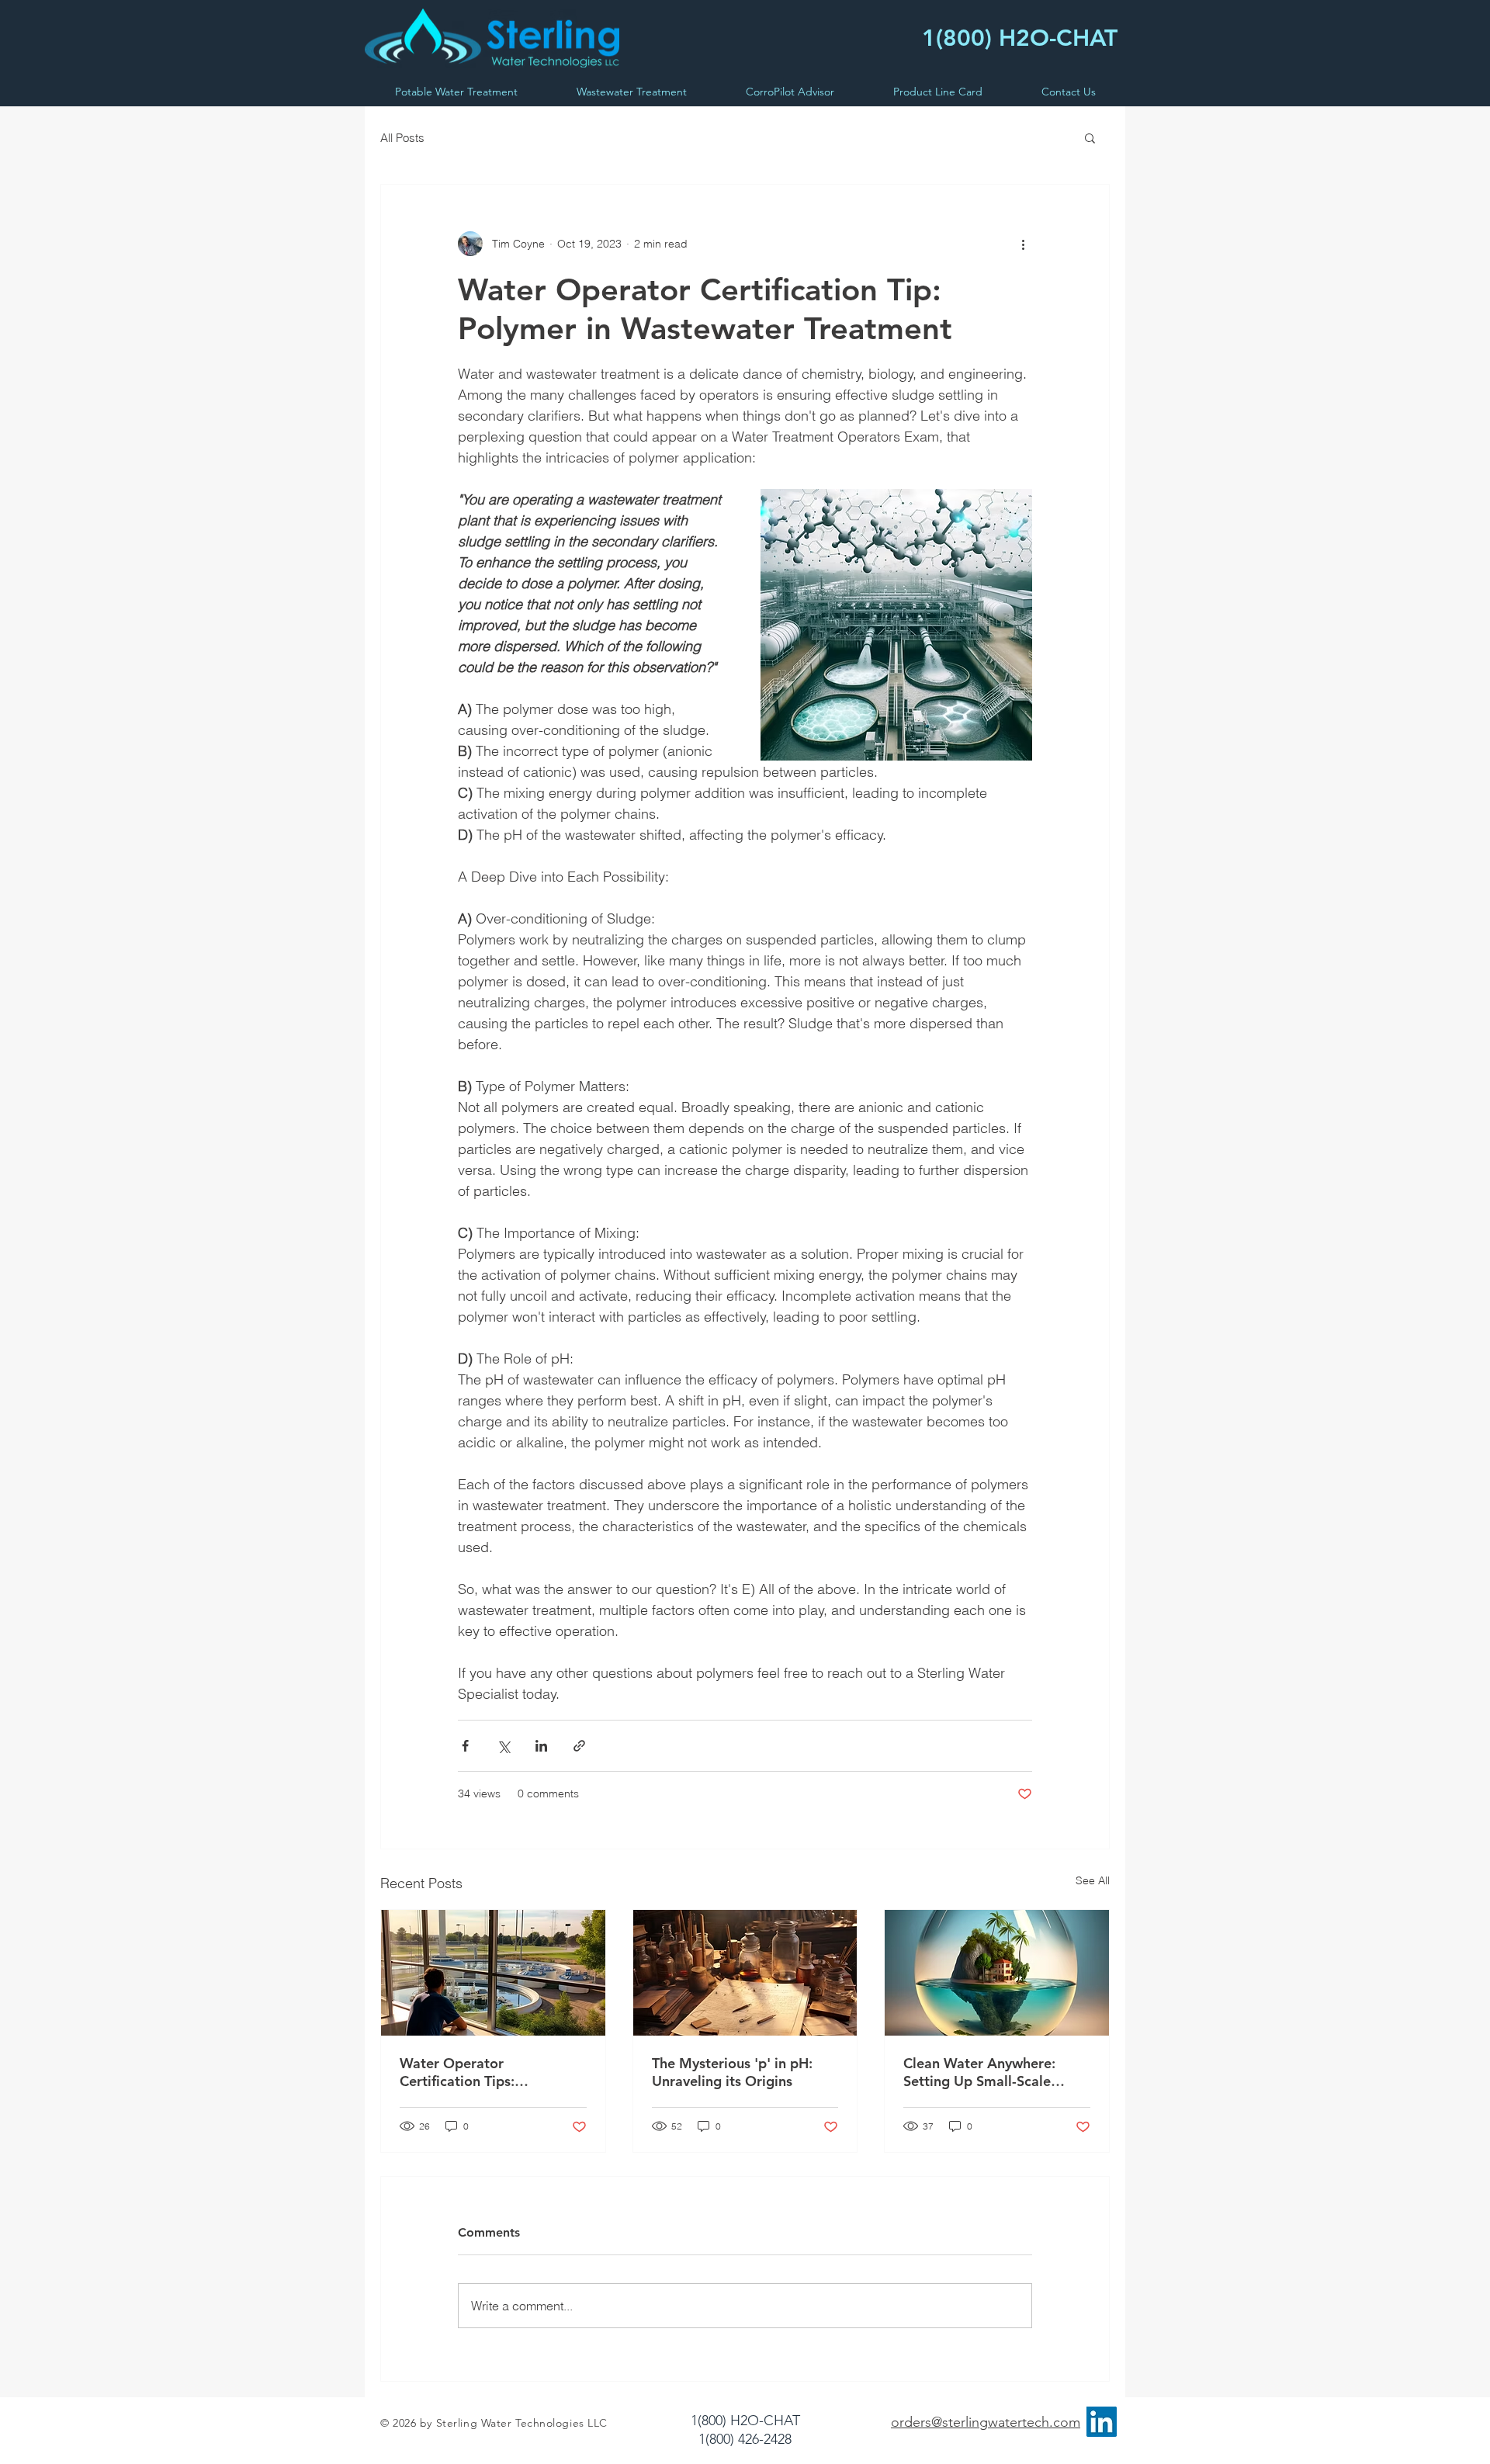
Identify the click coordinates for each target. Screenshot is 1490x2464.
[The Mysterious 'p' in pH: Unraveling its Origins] (745, 1973)
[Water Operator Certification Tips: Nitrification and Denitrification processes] (493, 1973)
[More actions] (1023, 244)
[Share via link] (579, 1746)
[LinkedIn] (1102, 2422)
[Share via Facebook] (465, 1746)
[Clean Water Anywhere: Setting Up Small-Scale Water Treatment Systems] (997, 1973)
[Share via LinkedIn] (541, 1746)
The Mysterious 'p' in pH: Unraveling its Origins (732, 2072)
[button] (1090, 137)
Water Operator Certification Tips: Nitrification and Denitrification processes (480, 2072)
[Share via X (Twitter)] (503, 1746)
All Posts (402, 138)
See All (1093, 1880)
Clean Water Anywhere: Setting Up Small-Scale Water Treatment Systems (986, 2072)
